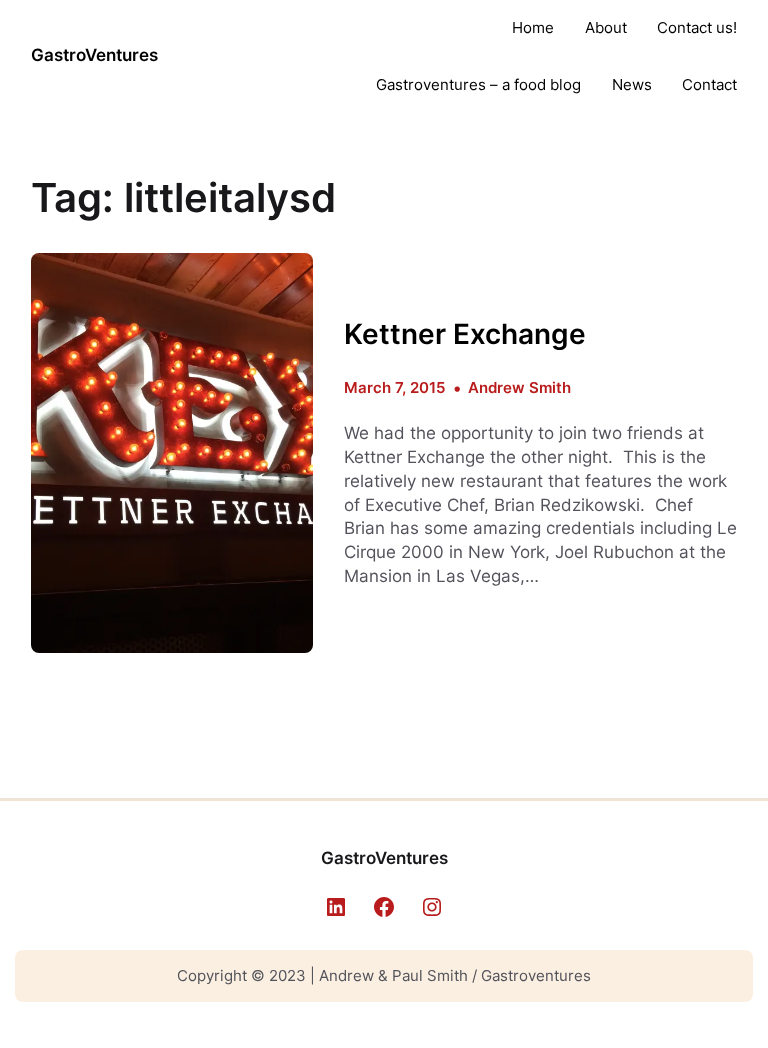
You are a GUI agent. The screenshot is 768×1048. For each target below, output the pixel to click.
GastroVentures (94, 55)
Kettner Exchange (465, 334)
